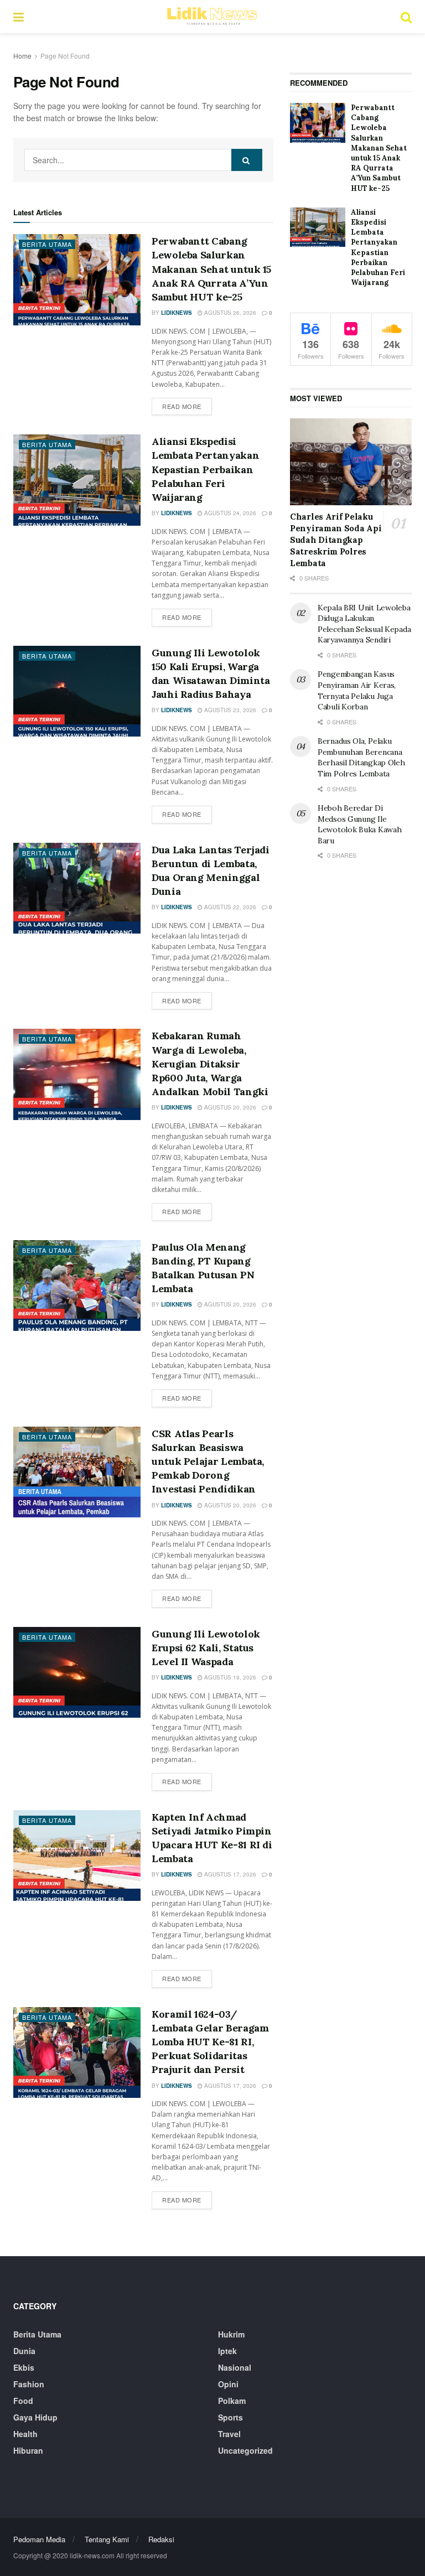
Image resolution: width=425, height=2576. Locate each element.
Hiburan (28, 2450)
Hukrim (231, 2334)
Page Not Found (65, 56)
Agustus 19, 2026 (229, 1677)
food (23, 2401)
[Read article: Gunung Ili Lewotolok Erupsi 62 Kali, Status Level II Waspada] (77, 1672)
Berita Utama (47, 244)
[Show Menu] (19, 17)
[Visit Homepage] (212, 17)
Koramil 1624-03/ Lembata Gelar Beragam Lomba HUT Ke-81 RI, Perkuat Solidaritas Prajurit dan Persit (210, 2042)
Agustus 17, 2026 (229, 1874)
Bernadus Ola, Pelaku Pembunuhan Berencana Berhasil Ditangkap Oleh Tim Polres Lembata (361, 757)
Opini (228, 2384)
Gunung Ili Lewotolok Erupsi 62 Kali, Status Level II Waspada (206, 1648)
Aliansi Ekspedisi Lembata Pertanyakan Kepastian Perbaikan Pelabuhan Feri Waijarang (205, 469)
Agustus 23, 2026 (229, 710)
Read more (187, 406)
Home (22, 56)
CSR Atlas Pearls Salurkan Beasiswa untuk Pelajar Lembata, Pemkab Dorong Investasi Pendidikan (208, 1461)
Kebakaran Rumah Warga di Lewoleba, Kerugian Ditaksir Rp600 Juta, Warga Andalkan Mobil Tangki (210, 1064)
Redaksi (161, 2539)
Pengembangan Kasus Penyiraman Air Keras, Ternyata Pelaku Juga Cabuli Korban (357, 690)
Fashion (29, 2384)
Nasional (235, 2367)
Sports (230, 2417)
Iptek (227, 2351)
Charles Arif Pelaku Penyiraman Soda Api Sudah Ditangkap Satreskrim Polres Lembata (336, 540)
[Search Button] (406, 17)
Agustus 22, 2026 (229, 907)
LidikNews (177, 313)
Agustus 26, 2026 (229, 313)
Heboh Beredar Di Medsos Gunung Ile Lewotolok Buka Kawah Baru (359, 824)
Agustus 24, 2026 (229, 513)
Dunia (24, 2351)
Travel (229, 2434)
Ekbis (24, 2367)
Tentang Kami (107, 2539)
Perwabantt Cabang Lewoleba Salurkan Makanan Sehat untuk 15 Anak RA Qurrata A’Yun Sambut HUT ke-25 (211, 269)
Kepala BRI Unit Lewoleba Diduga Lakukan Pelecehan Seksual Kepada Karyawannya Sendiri (364, 624)
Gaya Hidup (35, 2417)
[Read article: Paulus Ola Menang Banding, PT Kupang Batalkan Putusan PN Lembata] (77, 1286)
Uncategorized (245, 2450)
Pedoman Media (39, 2539)
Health (25, 2434)
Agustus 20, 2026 (229, 1107)
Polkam (232, 2401)
